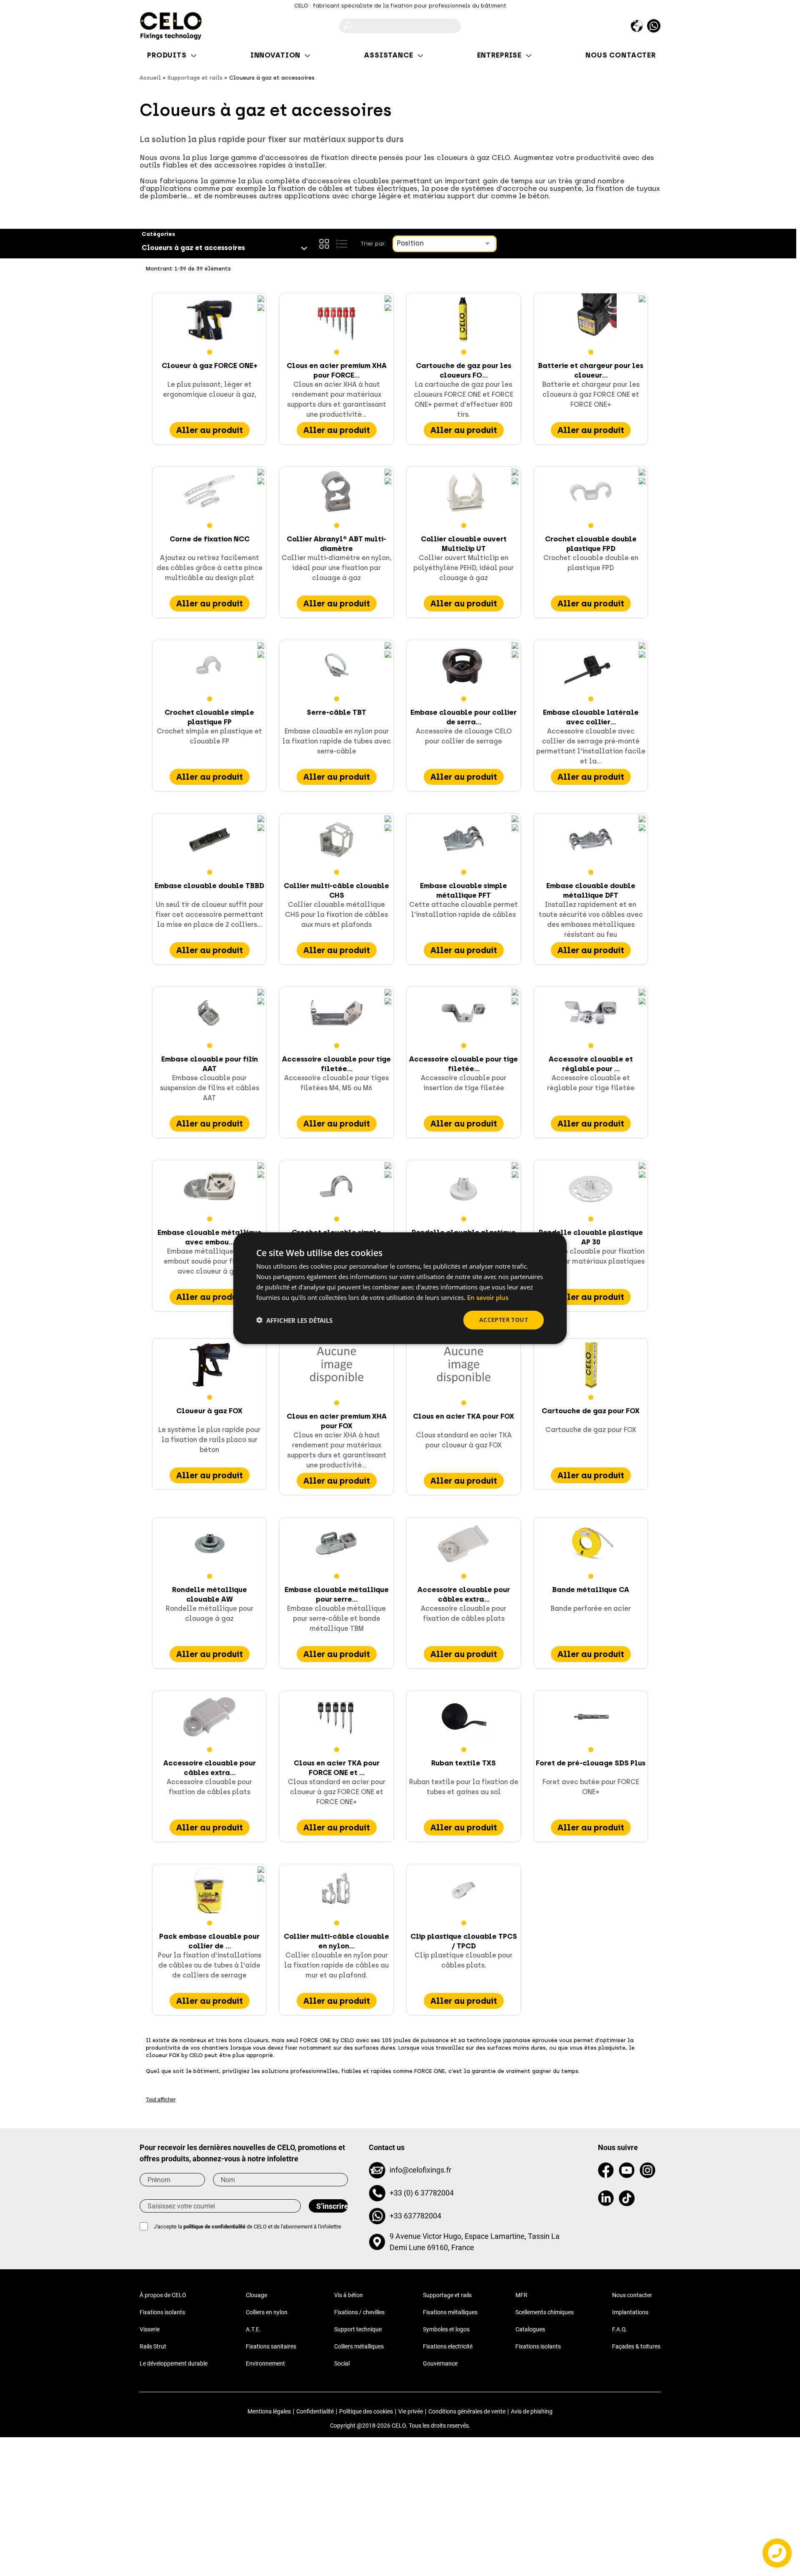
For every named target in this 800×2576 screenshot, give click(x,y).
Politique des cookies (366, 2411)
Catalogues (530, 2329)
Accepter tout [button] (504, 1320)
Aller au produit (210, 430)
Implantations (630, 2312)
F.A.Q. (620, 2329)
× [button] (553, 1242)
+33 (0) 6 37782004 (422, 2193)
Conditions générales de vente (467, 2411)
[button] (294, 1320)
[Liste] (342, 244)
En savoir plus (488, 1297)
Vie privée (411, 2411)
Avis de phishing (532, 2411)
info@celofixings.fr (420, 2170)
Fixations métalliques (450, 2312)
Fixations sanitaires (271, 2346)
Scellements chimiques (545, 2312)
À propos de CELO (163, 2295)
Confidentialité (315, 2411)
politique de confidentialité (214, 2227)
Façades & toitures (636, 2346)
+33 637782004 (415, 2216)
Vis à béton (349, 2295)
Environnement (265, 2363)
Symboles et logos (446, 2329)
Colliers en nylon (267, 2312)
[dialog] (400, 1288)
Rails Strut (153, 2346)
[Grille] (324, 244)
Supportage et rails (447, 2295)
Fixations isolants (162, 2312)
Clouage (256, 2295)
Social (342, 2363)
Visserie (150, 2329)
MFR (521, 2295)
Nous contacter (632, 2295)
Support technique (358, 2329)
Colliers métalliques (359, 2346)
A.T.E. (253, 2329)
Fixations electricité (448, 2346)
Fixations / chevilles (359, 2312)
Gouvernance (440, 2363)
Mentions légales (269, 2411)
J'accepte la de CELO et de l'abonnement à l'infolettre (247, 2227)
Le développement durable (174, 2363)
